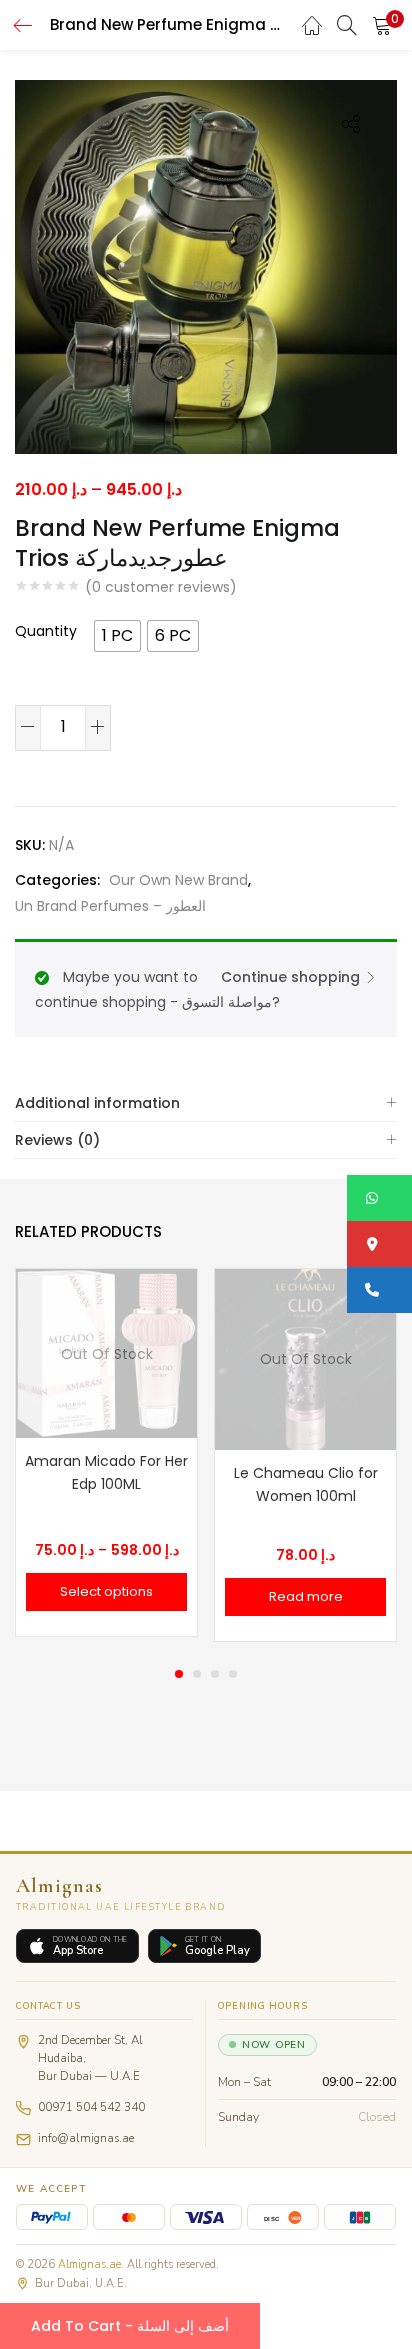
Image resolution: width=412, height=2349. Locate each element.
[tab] (206, 1103)
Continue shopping (290, 977)
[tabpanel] (106, 1455)
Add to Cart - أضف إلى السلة (130, 2326)
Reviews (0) (57, 1140)
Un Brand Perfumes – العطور (110, 906)
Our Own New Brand (178, 880)
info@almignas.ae (86, 2138)
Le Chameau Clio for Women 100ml (306, 1484)
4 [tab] (233, 1674)
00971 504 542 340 (91, 2107)
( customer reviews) (161, 587)
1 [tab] (179, 1674)
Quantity (46, 631)
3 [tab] (215, 1674)
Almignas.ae (89, 2264)
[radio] (117, 636)
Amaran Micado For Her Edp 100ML (106, 1472)
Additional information (97, 1103)
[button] (382, 25)
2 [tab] (197, 1674)
